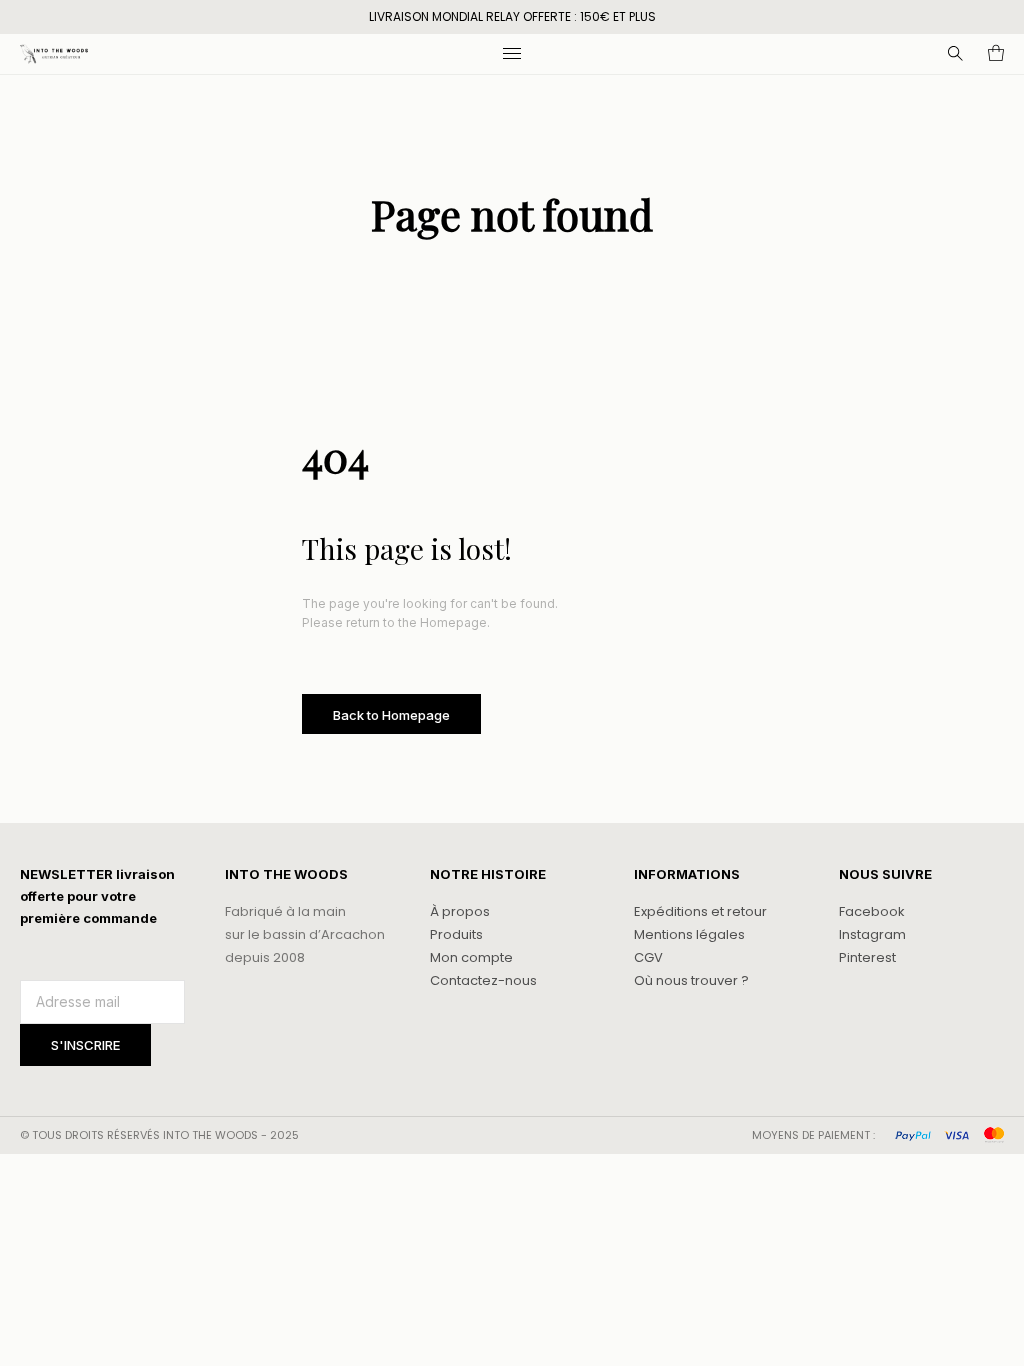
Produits (456, 934)
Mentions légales (689, 934)
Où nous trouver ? (691, 980)
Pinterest (867, 957)
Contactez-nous (483, 980)
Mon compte (471, 957)
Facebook (872, 911)
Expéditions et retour (700, 911)
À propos (460, 911)
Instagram (872, 934)
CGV (648, 957)
